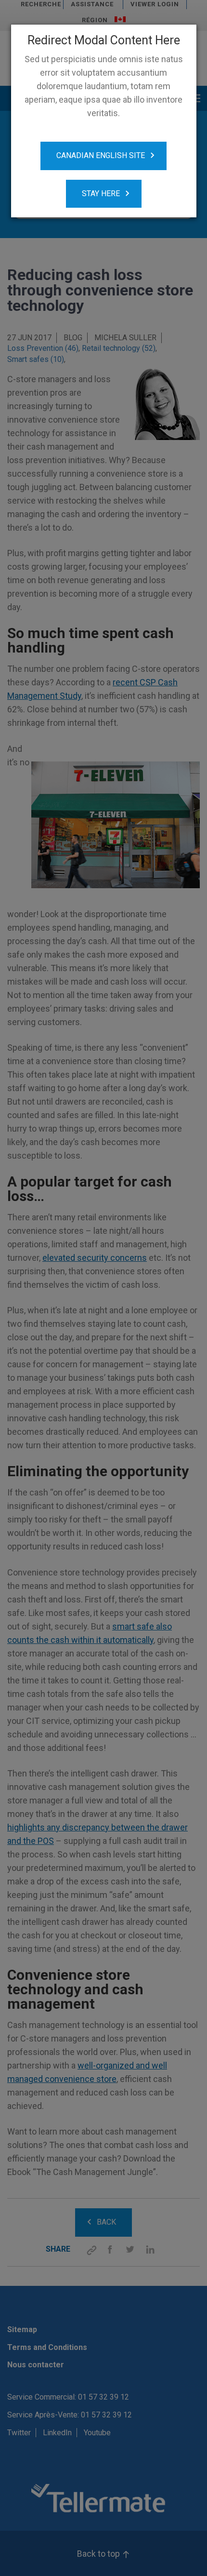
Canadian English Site (101, 155)
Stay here (101, 194)
